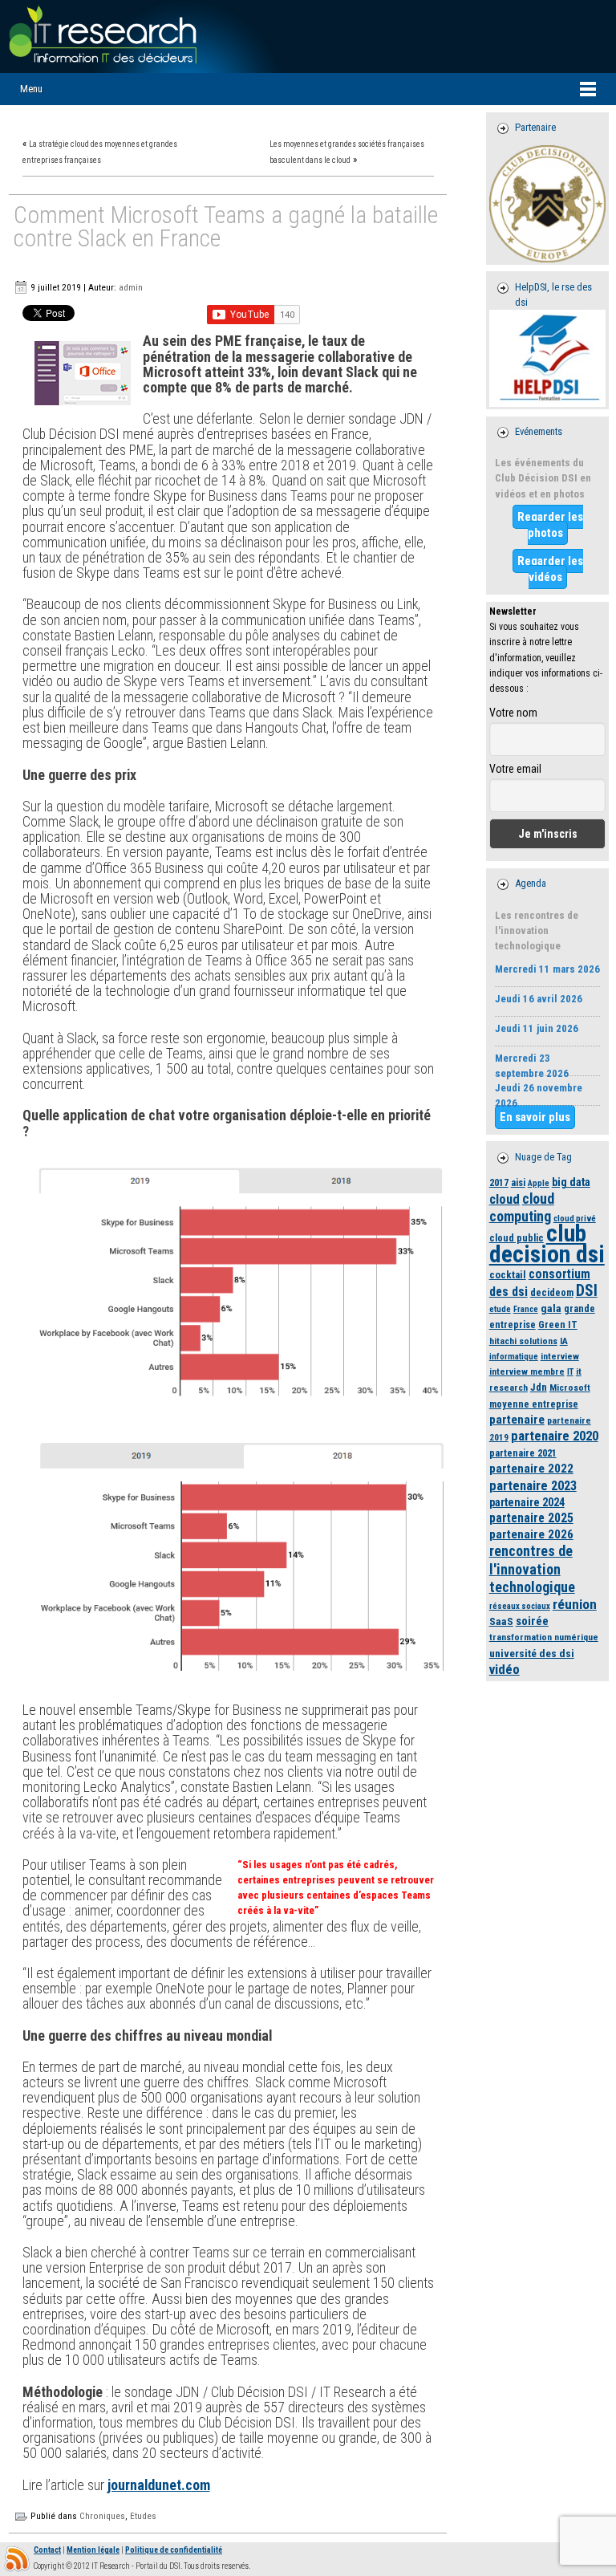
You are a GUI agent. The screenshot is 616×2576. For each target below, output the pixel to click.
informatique (514, 1357)
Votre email (515, 769)
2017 (499, 1182)
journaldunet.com (159, 2485)
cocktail (508, 1275)
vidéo (505, 1670)
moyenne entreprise (534, 1404)
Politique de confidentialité (174, 2550)
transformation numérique (544, 1637)
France (526, 1309)
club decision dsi (547, 1243)
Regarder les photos (550, 525)
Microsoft (570, 1388)
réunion (575, 1604)
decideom (552, 1292)
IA (564, 1341)
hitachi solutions (523, 1341)
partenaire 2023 (533, 1486)
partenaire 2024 (527, 1502)
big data (571, 1182)
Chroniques (102, 2516)
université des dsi (532, 1653)
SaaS (501, 1621)
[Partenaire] (548, 204)
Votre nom (513, 713)
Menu (31, 89)
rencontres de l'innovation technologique (532, 1568)
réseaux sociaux (520, 1606)
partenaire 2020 (555, 1436)
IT (570, 1372)
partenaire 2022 (531, 1469)
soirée (532, 1621)
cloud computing (522, 1207)
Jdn (539, 1387)
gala (551, 1308)
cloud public (517, 1238)
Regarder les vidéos (550, 569)
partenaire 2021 (523, 1453)
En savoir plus (535, 1117)
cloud (505, 1199)
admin (131, 287)
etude (500, 1309)
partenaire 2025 (531, 1518)
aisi (518, 1182)
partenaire (517, 1420)
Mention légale (93, 2550)
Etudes (143, 2516)
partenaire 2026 (531, 1534)
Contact (47, 2550)
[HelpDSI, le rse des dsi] (548, 358)
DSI (587, 1291)
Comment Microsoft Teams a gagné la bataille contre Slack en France (226, 228)
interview (560, 1356)
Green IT (558, 1325)
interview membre (527, 1371)
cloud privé (575, 1219)
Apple (539, 1183)
